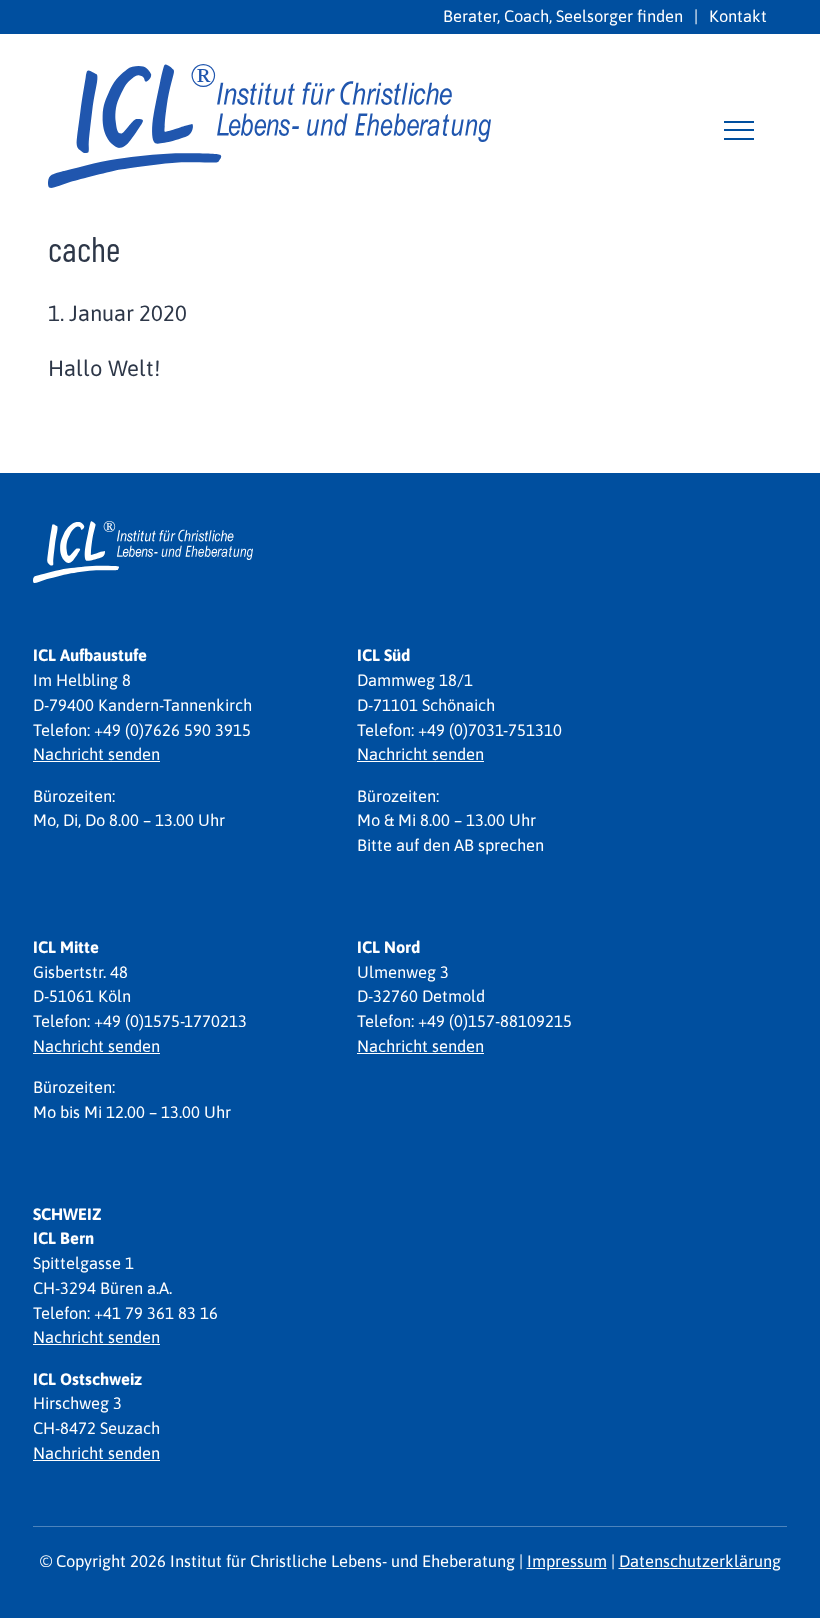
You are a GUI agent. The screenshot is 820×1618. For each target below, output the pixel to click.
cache (84, 248)
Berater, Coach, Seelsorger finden (563, 16)
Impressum (567, 1561)
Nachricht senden (96, 754)
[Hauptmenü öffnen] (739, 130)
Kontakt (738, 16)
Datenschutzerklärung (700, 1561)
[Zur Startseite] (269, 122)
